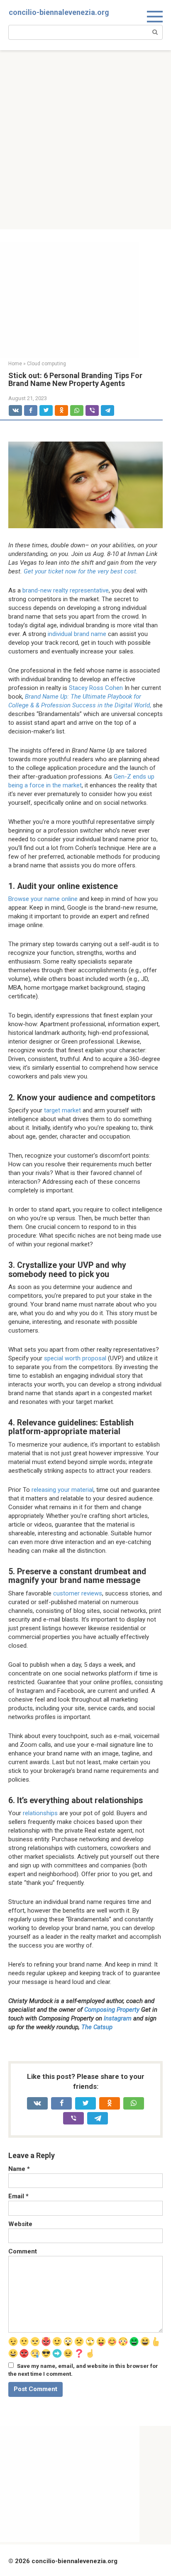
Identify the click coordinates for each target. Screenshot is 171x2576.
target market (62, 1110)
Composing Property (112, 2010)
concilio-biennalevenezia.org (59, 12)
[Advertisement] (85, 140)
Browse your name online (43, 899)
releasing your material (62, 1490)
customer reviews (78, 1593)
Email (18, 2196)
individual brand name (77, 634)
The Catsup (97, 2027)
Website (20, 2224)
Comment (23, 2251)
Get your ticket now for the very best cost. (80, 571)
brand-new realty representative (66, 590)
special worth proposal (75, 1358)
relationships (40, 1813)
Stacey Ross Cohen (96, 688)
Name (19, 2169)
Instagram (118, 2018)
